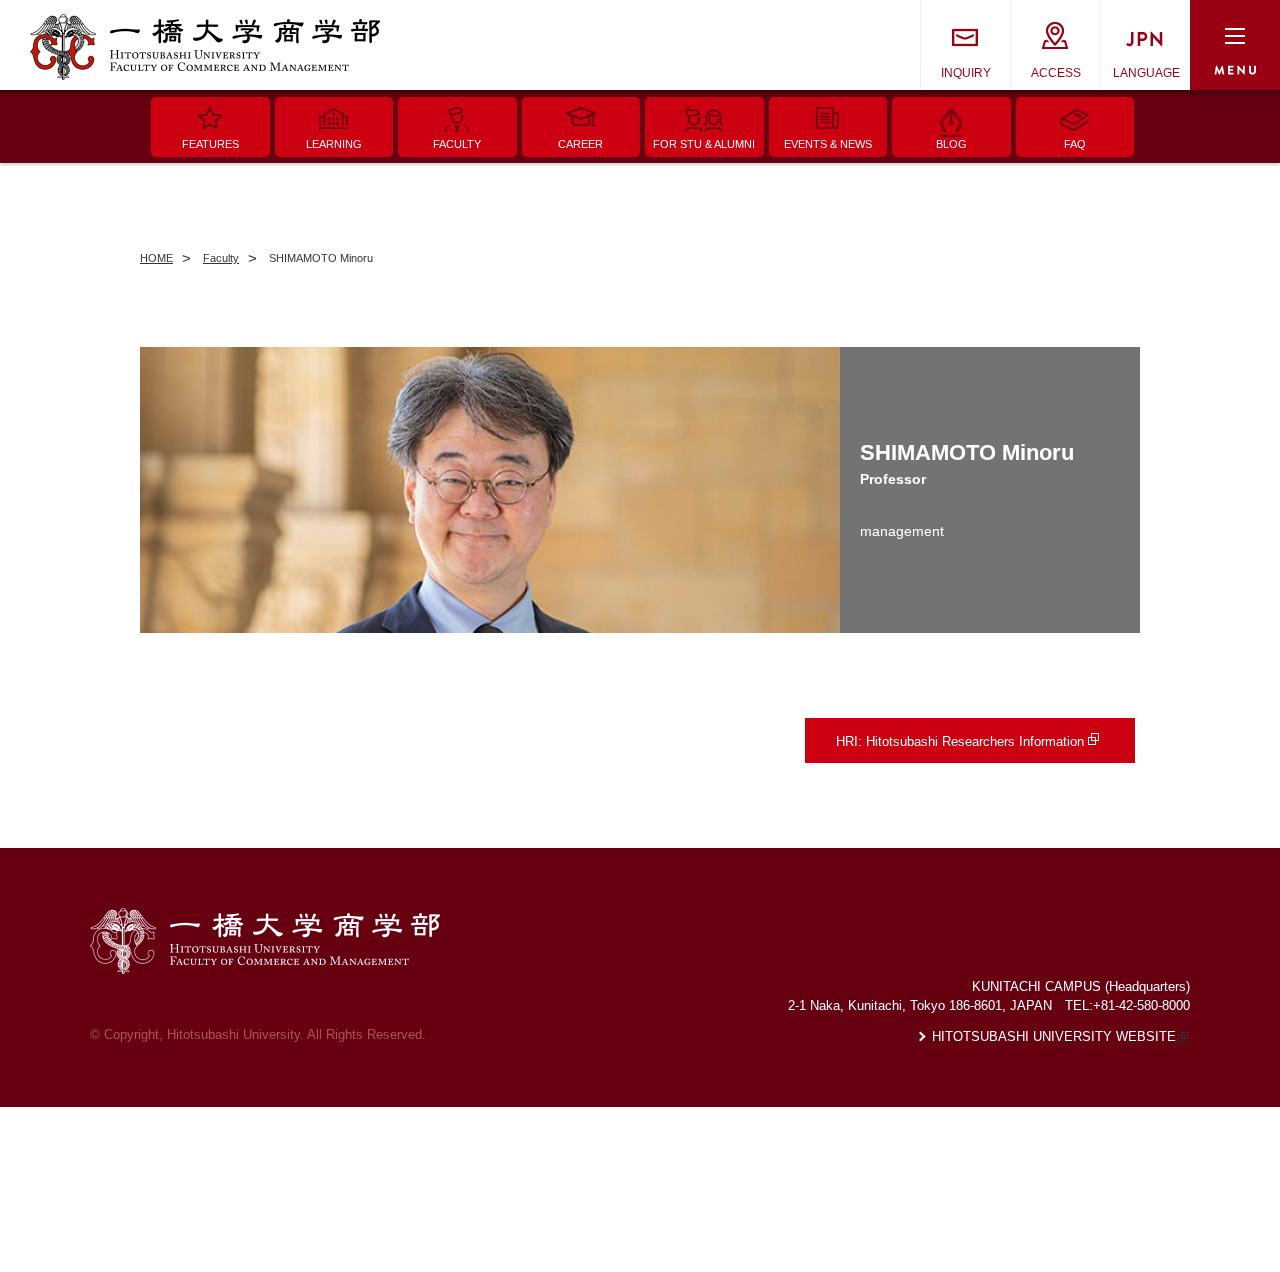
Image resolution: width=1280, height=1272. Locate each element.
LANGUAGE (1146, 73)
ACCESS (1056, 73)
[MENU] (1235, 45)
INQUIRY (966, 73)
